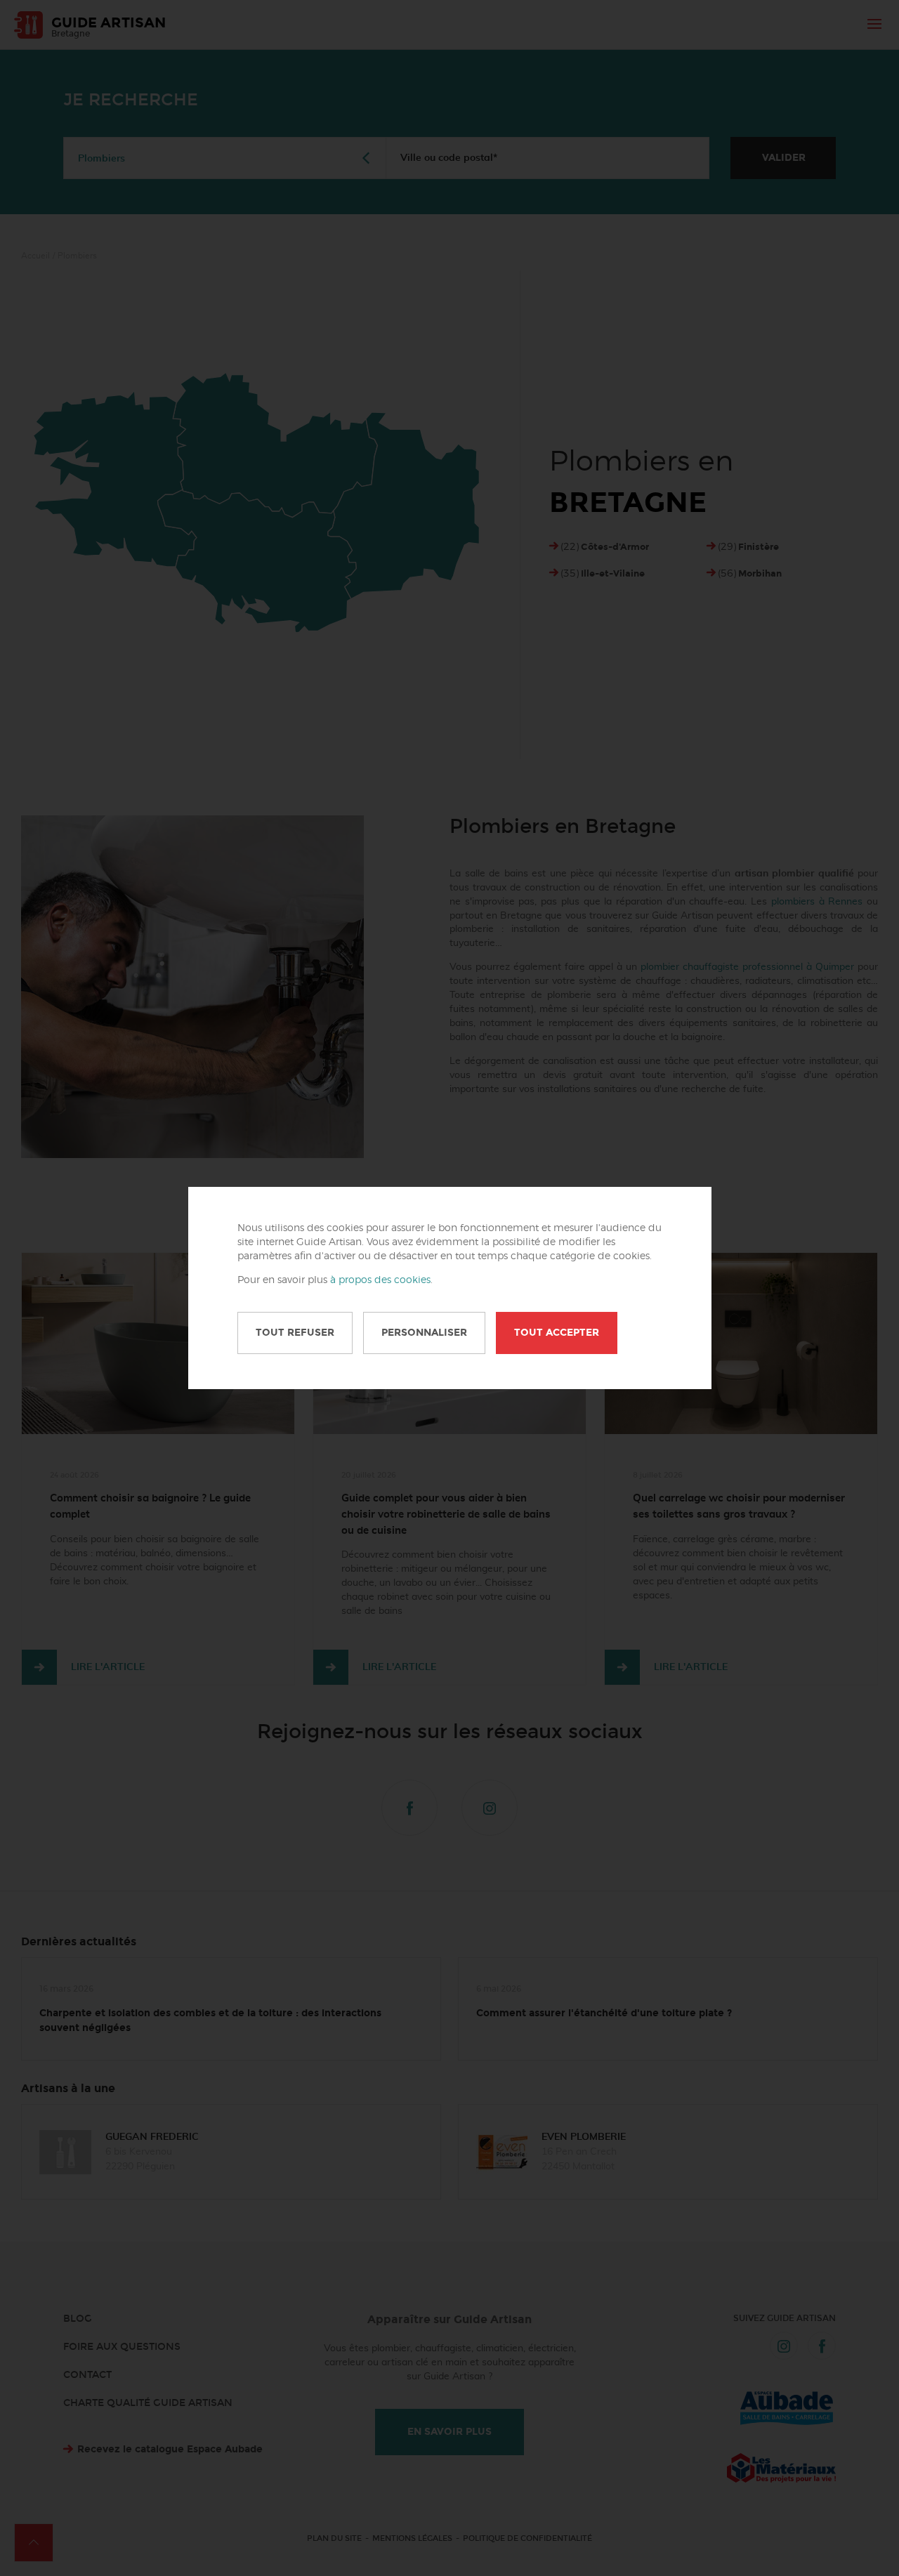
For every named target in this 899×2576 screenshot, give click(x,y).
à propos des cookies (380, 1280)
